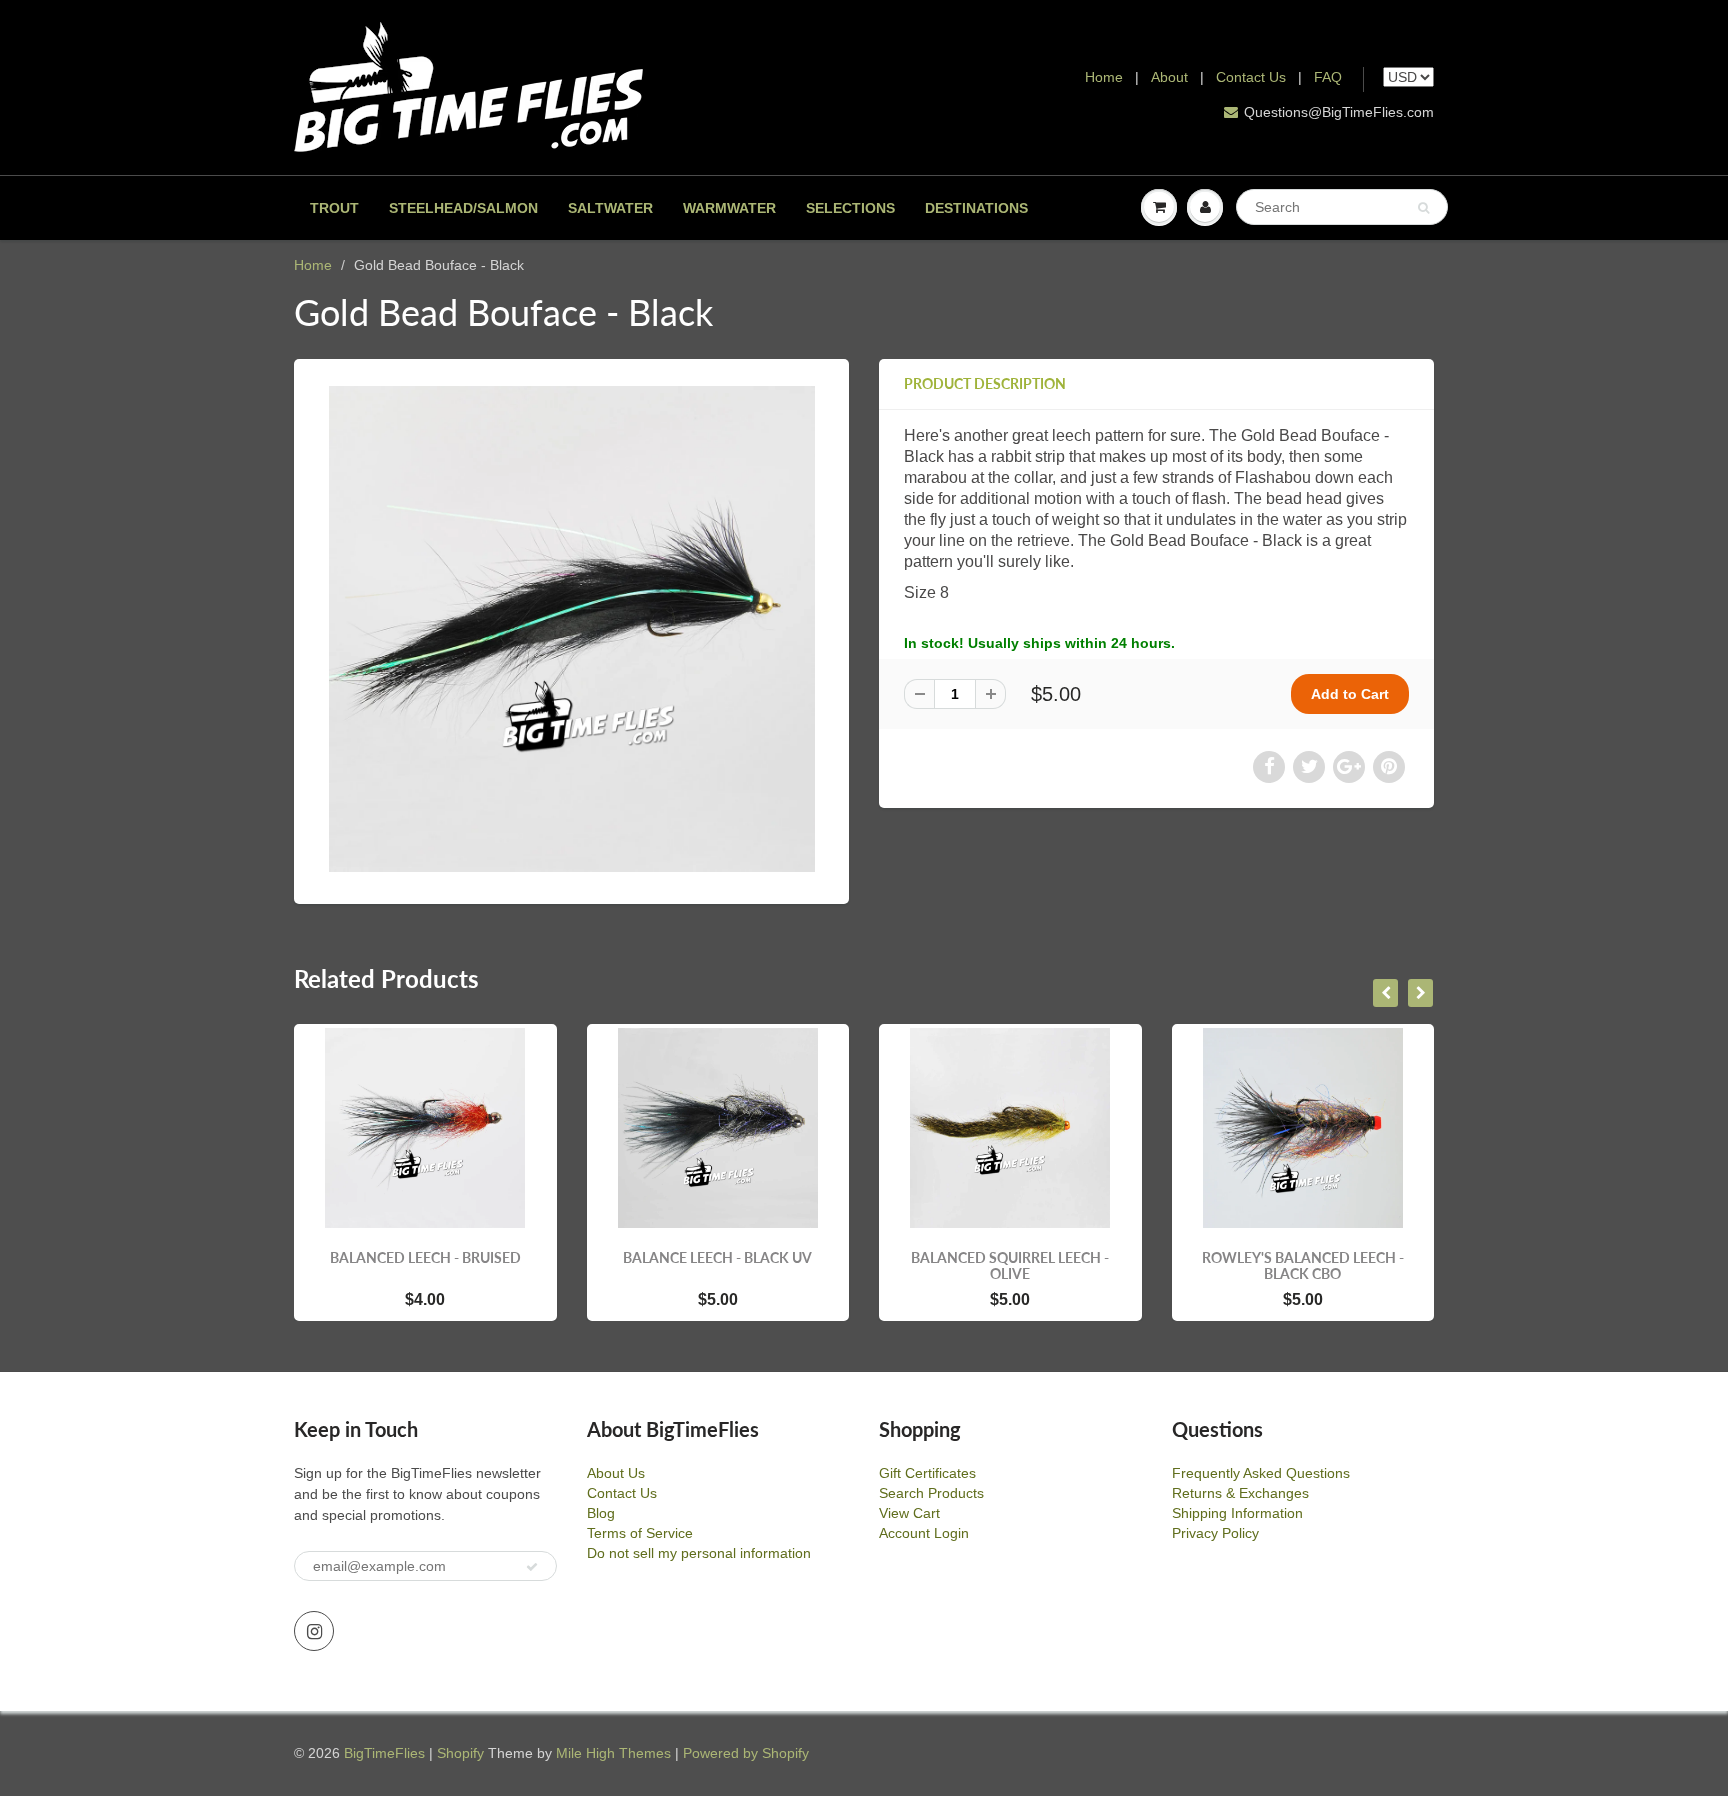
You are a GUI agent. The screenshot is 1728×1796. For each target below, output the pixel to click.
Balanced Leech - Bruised (425, 1257)
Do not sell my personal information (699, 1553)
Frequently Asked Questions (1261, 1473)
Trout (334, 208)
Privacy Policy (1215, 1533)
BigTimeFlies (384, 1753)
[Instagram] (314, 1631)
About (1171, 77)
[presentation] (1385, 993)
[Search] (1423, 208)
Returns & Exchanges (1240, 1493)
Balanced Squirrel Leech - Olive (1010, 1265)
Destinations (976, 208)
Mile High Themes (613, 1753)
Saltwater (610, 208)
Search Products (931, 1493)
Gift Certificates (927, 1473)
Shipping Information (1237, 1513)
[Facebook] (1269, 767)
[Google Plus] (1349, 767)
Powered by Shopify (746, 1753)
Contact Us (1251, 77)
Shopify (460, 1753)
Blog (601, 1513)
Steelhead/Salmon (463, 208)
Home (1104, 77)
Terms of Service (640, 1533)
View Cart (909, 1513)
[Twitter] (1309, 767)
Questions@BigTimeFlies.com (1339, 112)
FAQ (1328, 77)
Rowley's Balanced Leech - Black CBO (1303, 1265)
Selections (850, 208)
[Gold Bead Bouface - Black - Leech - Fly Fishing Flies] (571, 629)
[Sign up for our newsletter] (532, 1567)
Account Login (924, 1533)
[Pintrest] (1389, 767)
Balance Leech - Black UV (717, 1257)
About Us (616, 1473)
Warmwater (729, 208)
